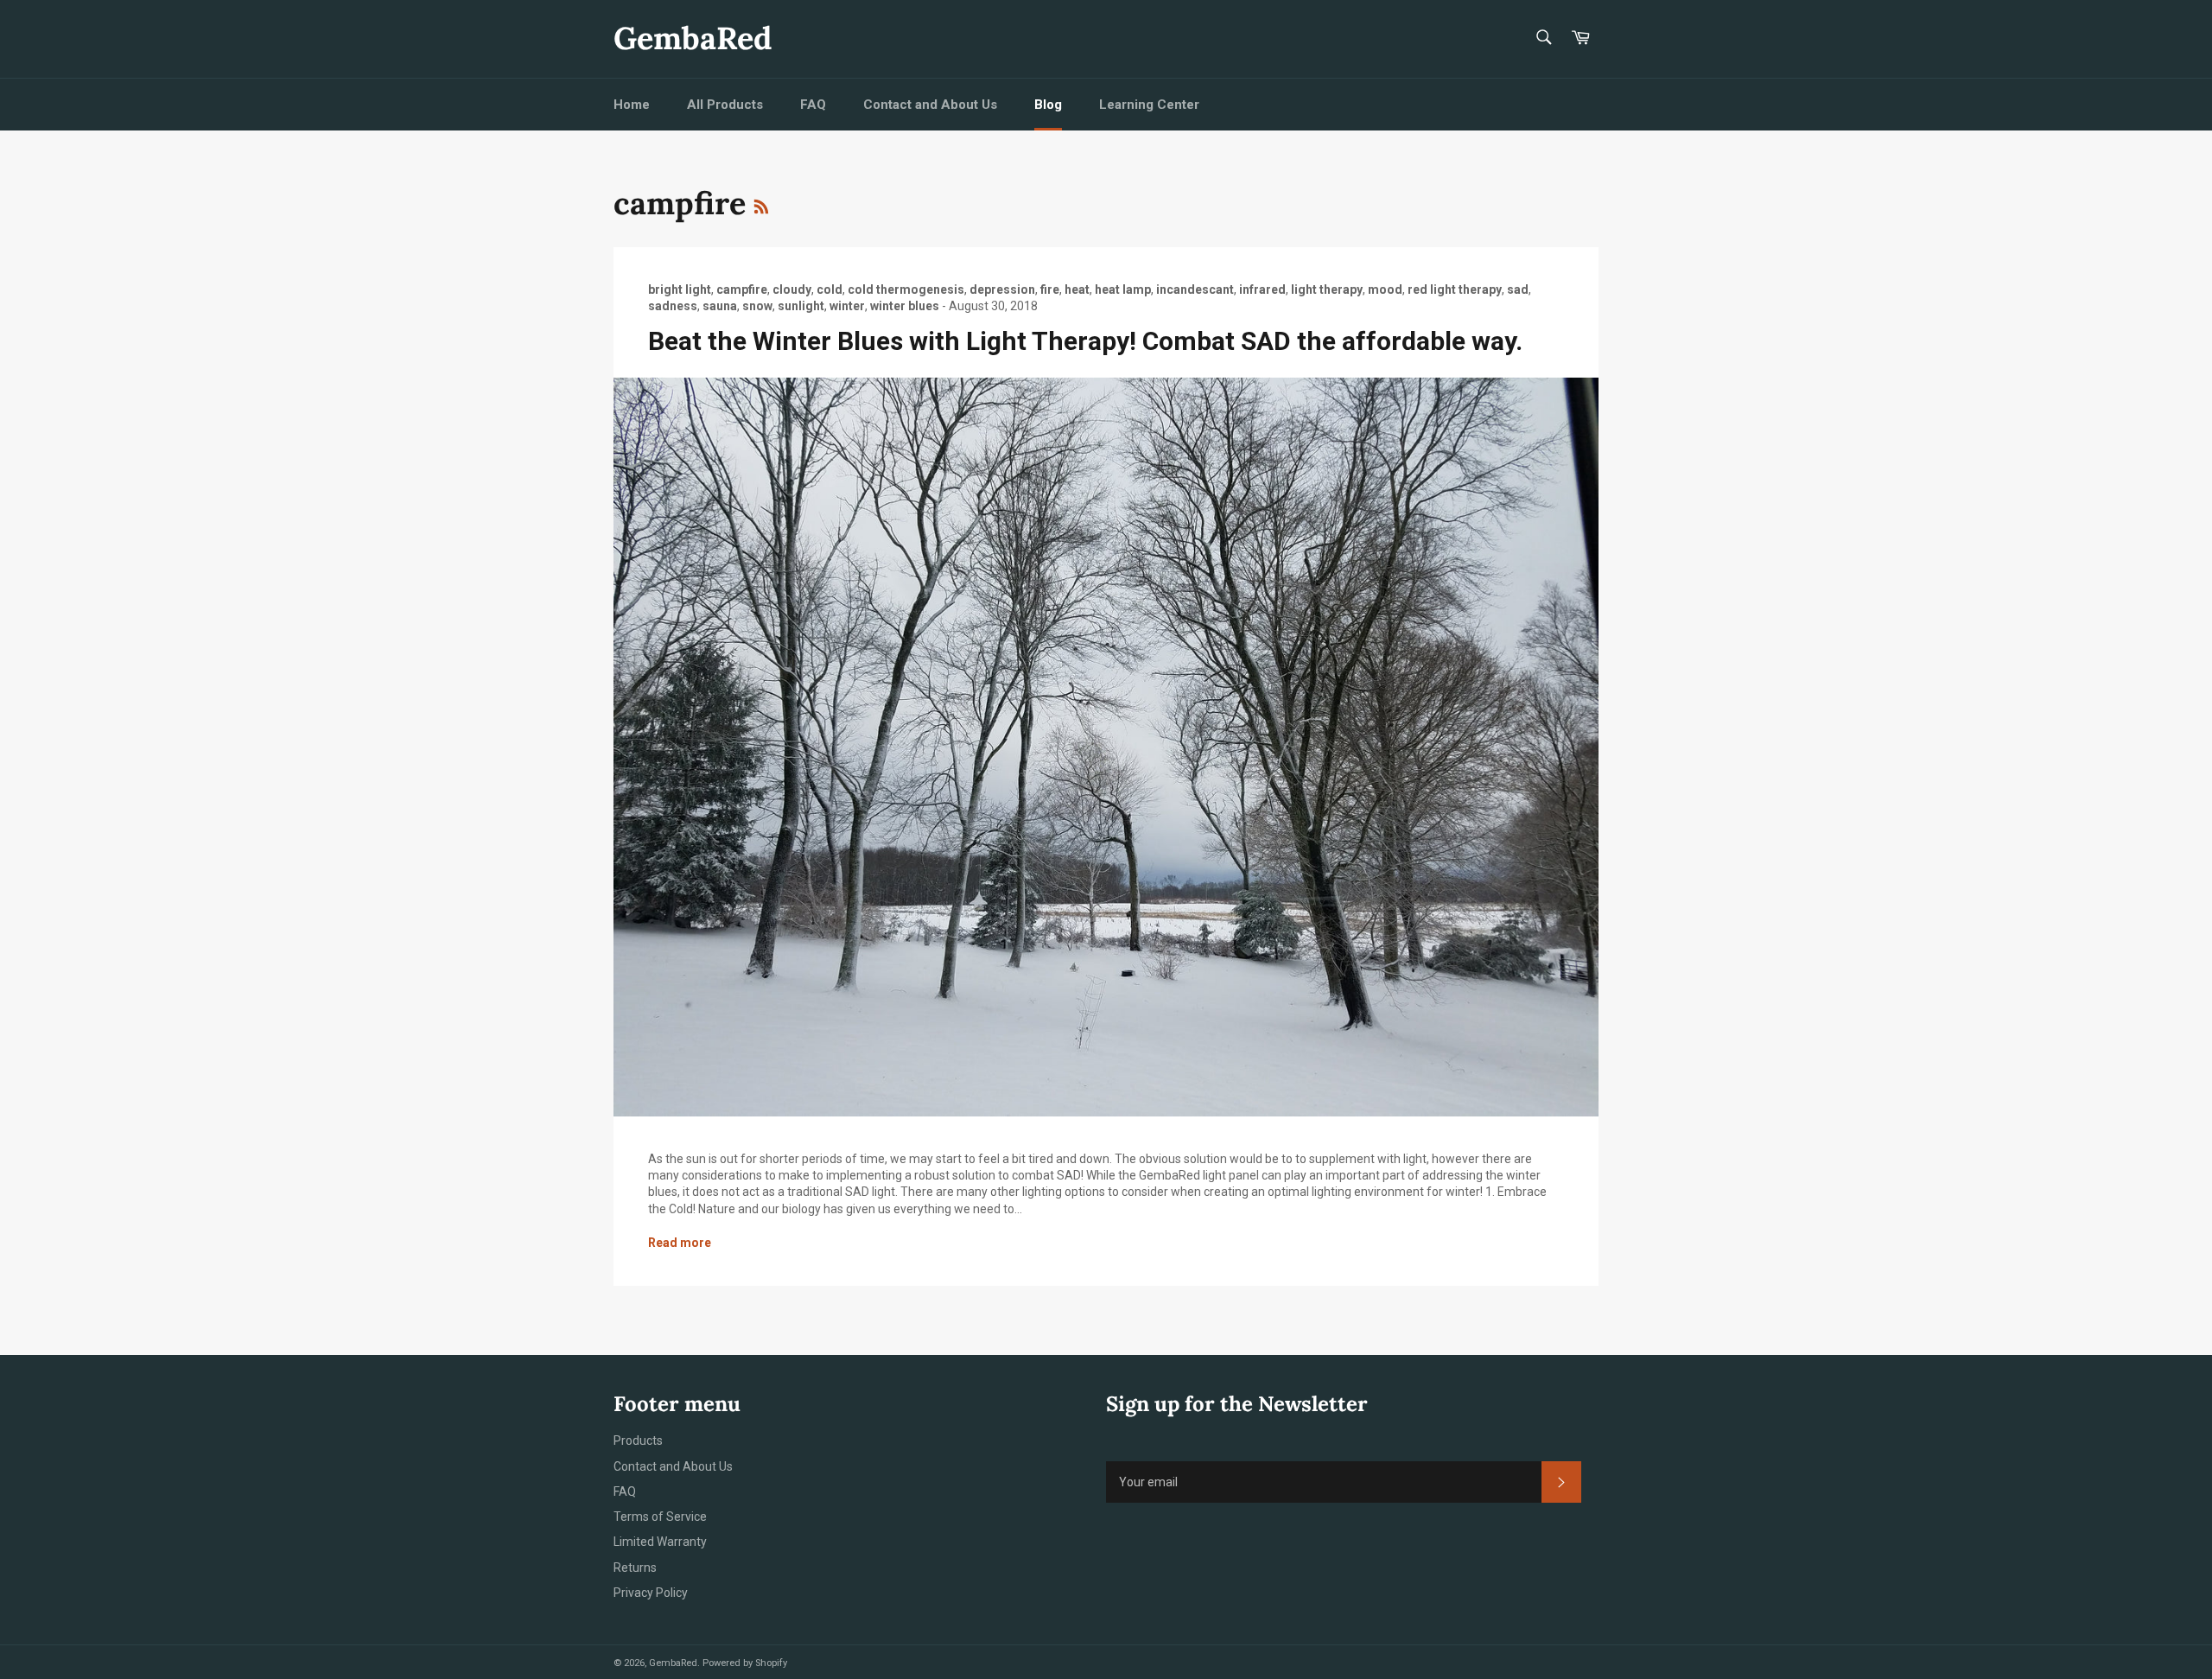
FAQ (813, 105)
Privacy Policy (651, 1593)
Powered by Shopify (745, 1663)
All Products (725, 105)
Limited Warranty (660, 1542)
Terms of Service (660, 1517)
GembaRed (693, 38)
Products (638, 1441)
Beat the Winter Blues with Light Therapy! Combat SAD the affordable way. (1085, 341)
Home (632, 105)
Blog (1048, 105)
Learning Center (1149, 105)
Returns (635, 1568)
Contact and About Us (930, 105)
